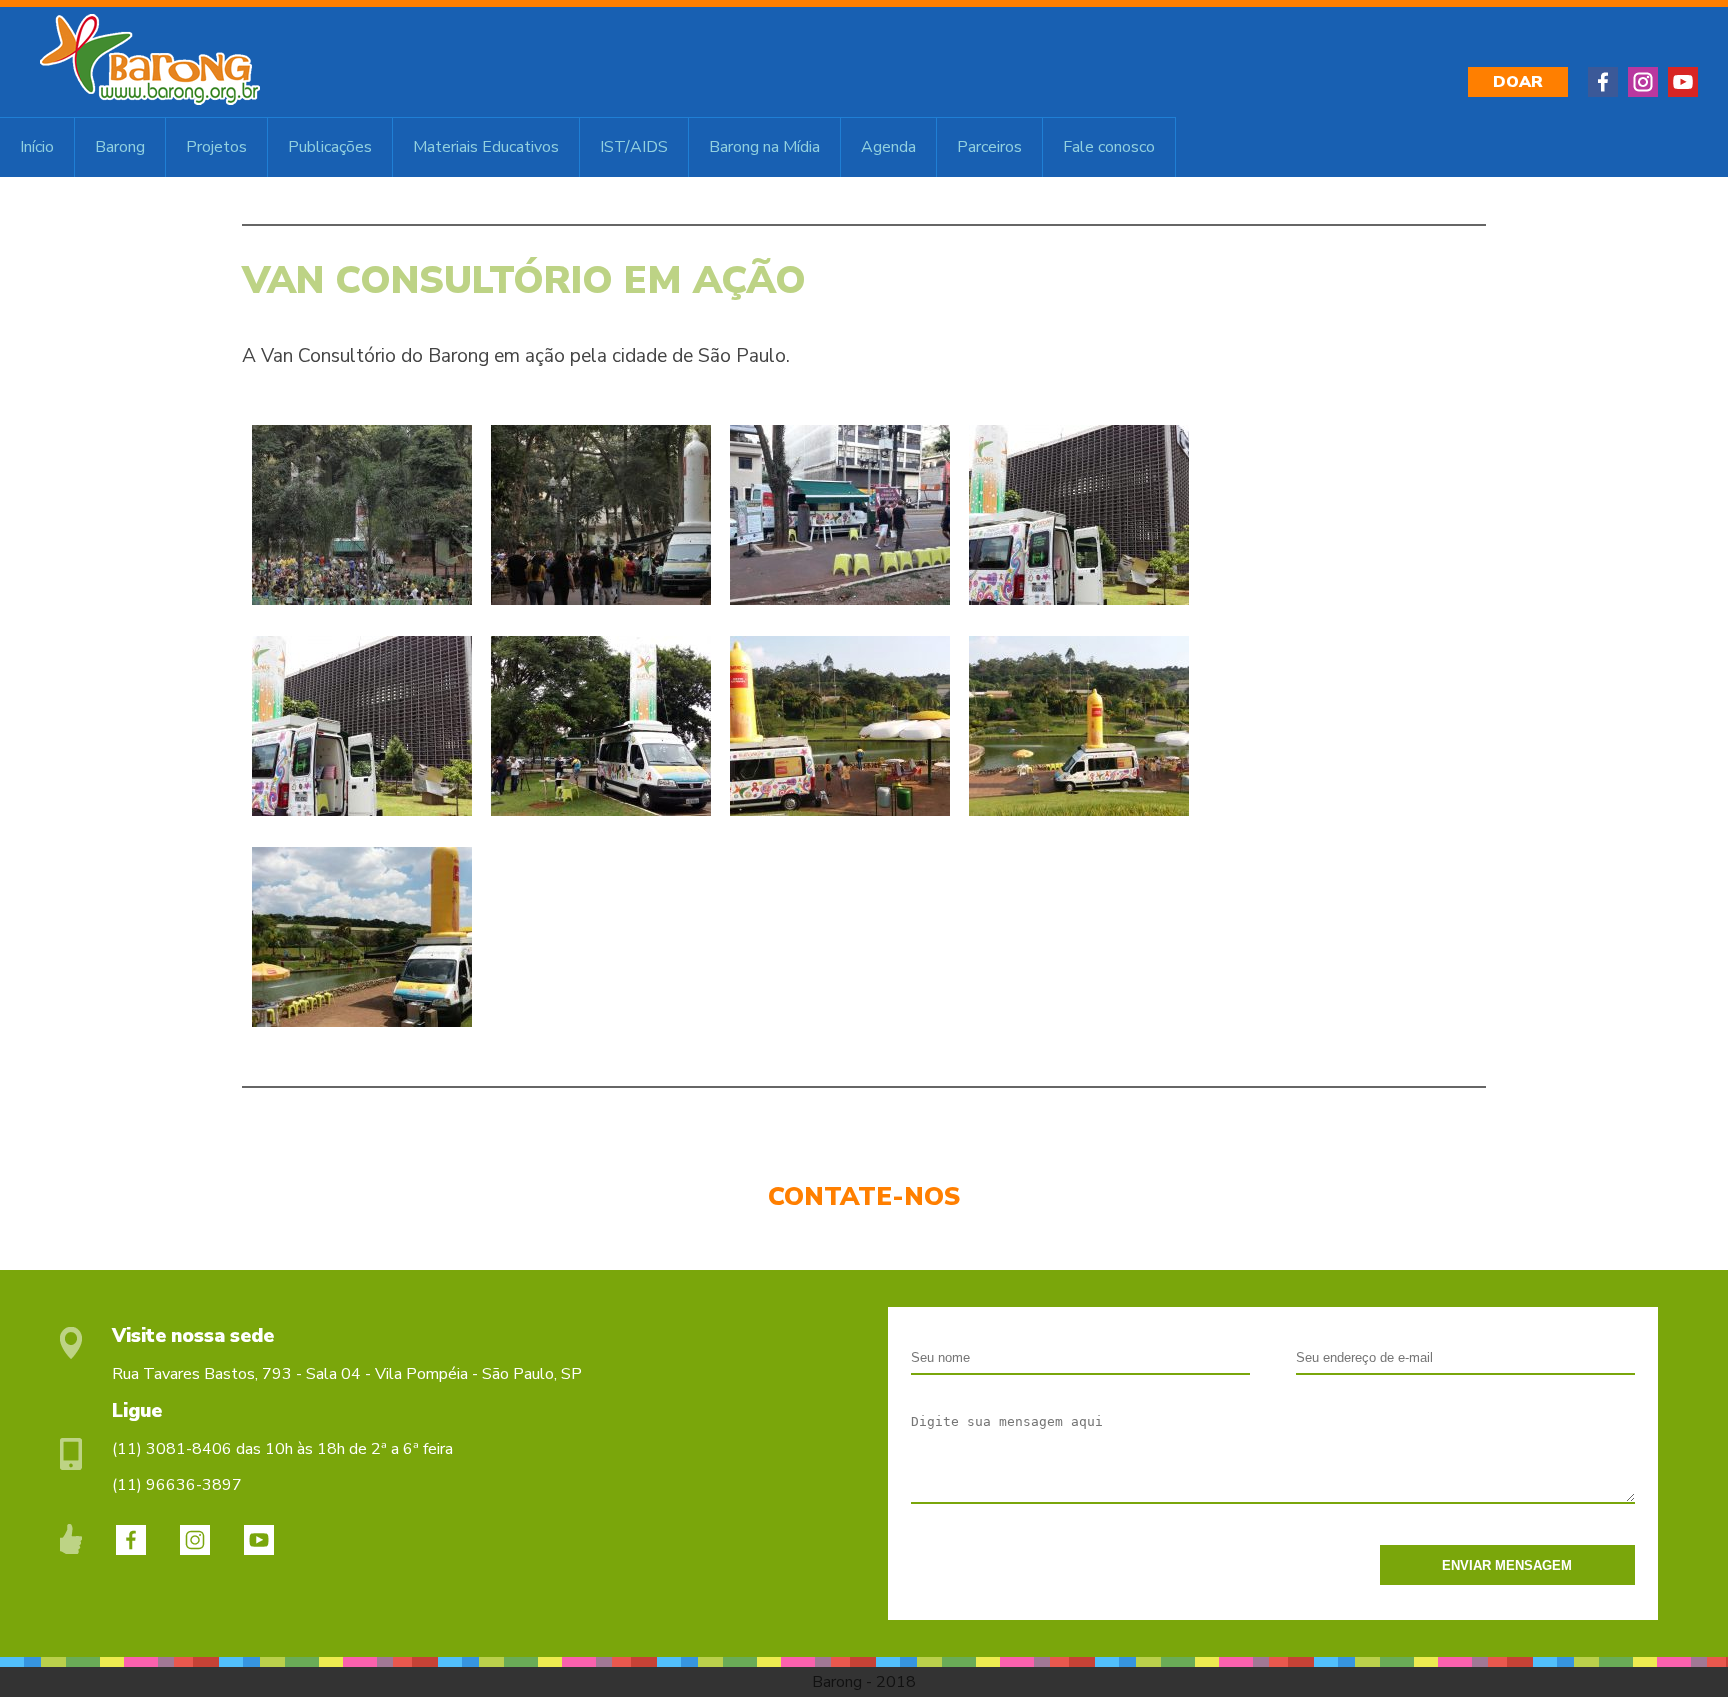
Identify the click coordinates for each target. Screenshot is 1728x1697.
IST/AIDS (634, 147)
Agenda (888, 147)
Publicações (330, 147)
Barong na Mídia (764, 147)
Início (37, 147)
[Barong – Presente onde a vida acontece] (150, 100)
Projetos (216, 147)
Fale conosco (1109, 147)
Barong (120, 147)
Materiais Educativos (486, 147)
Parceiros (989, 147)
